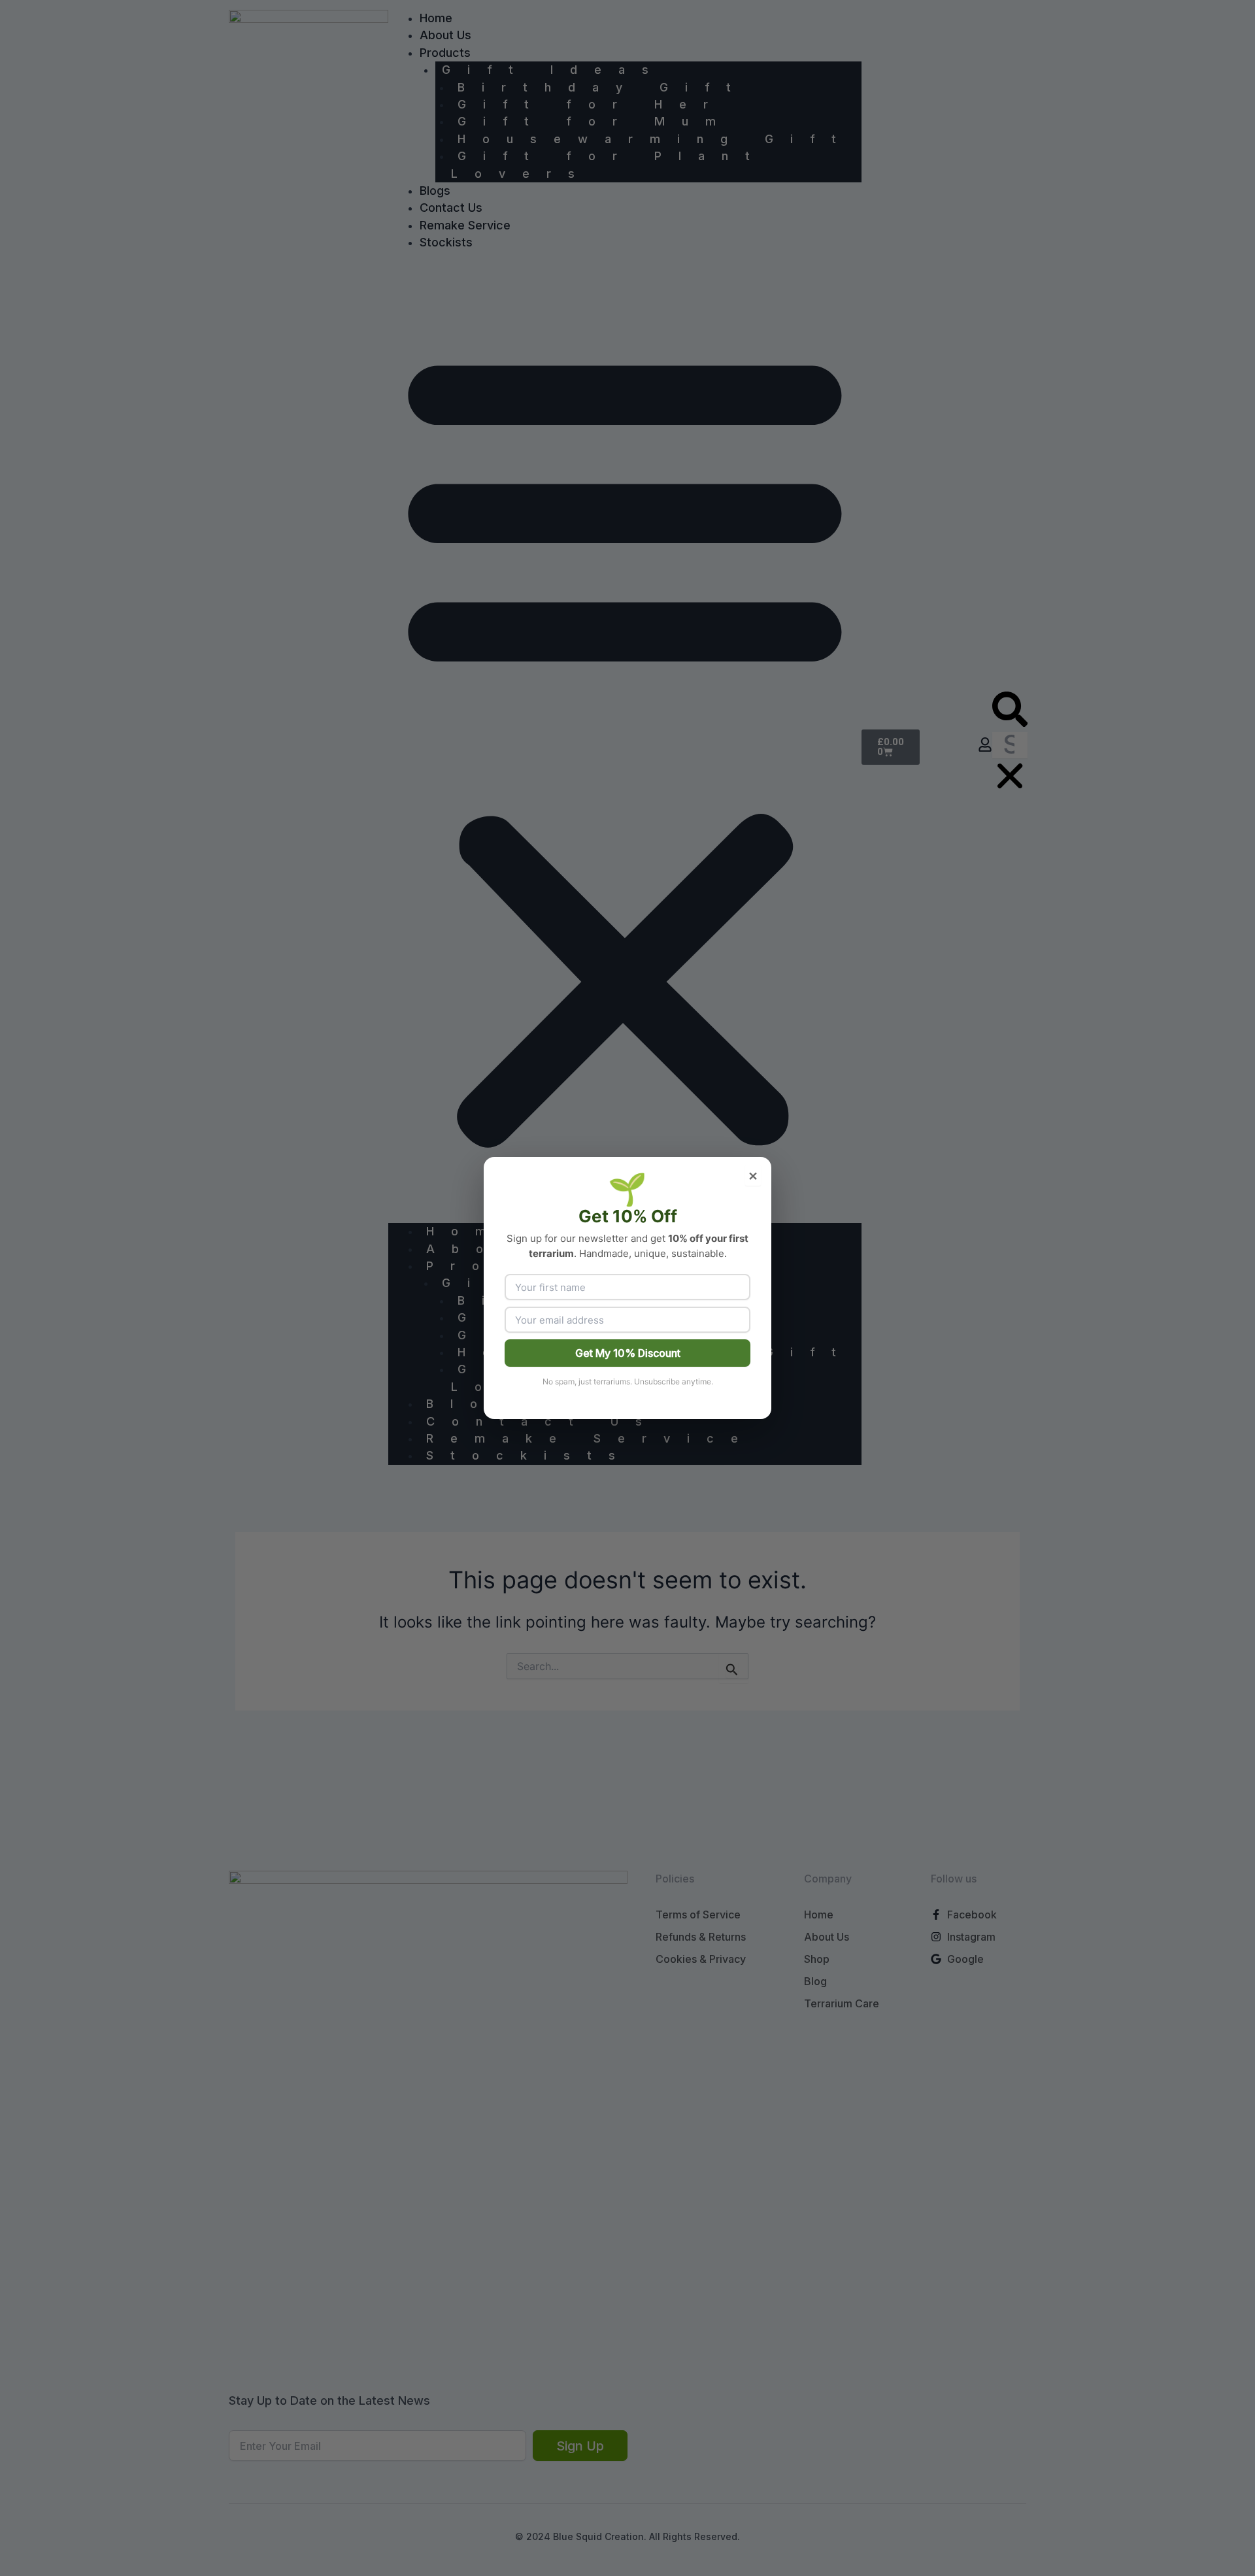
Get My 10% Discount (628, 1353)
